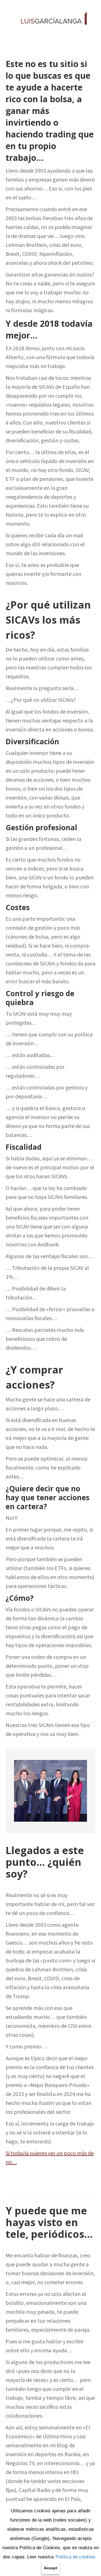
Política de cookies (75, 2557)
